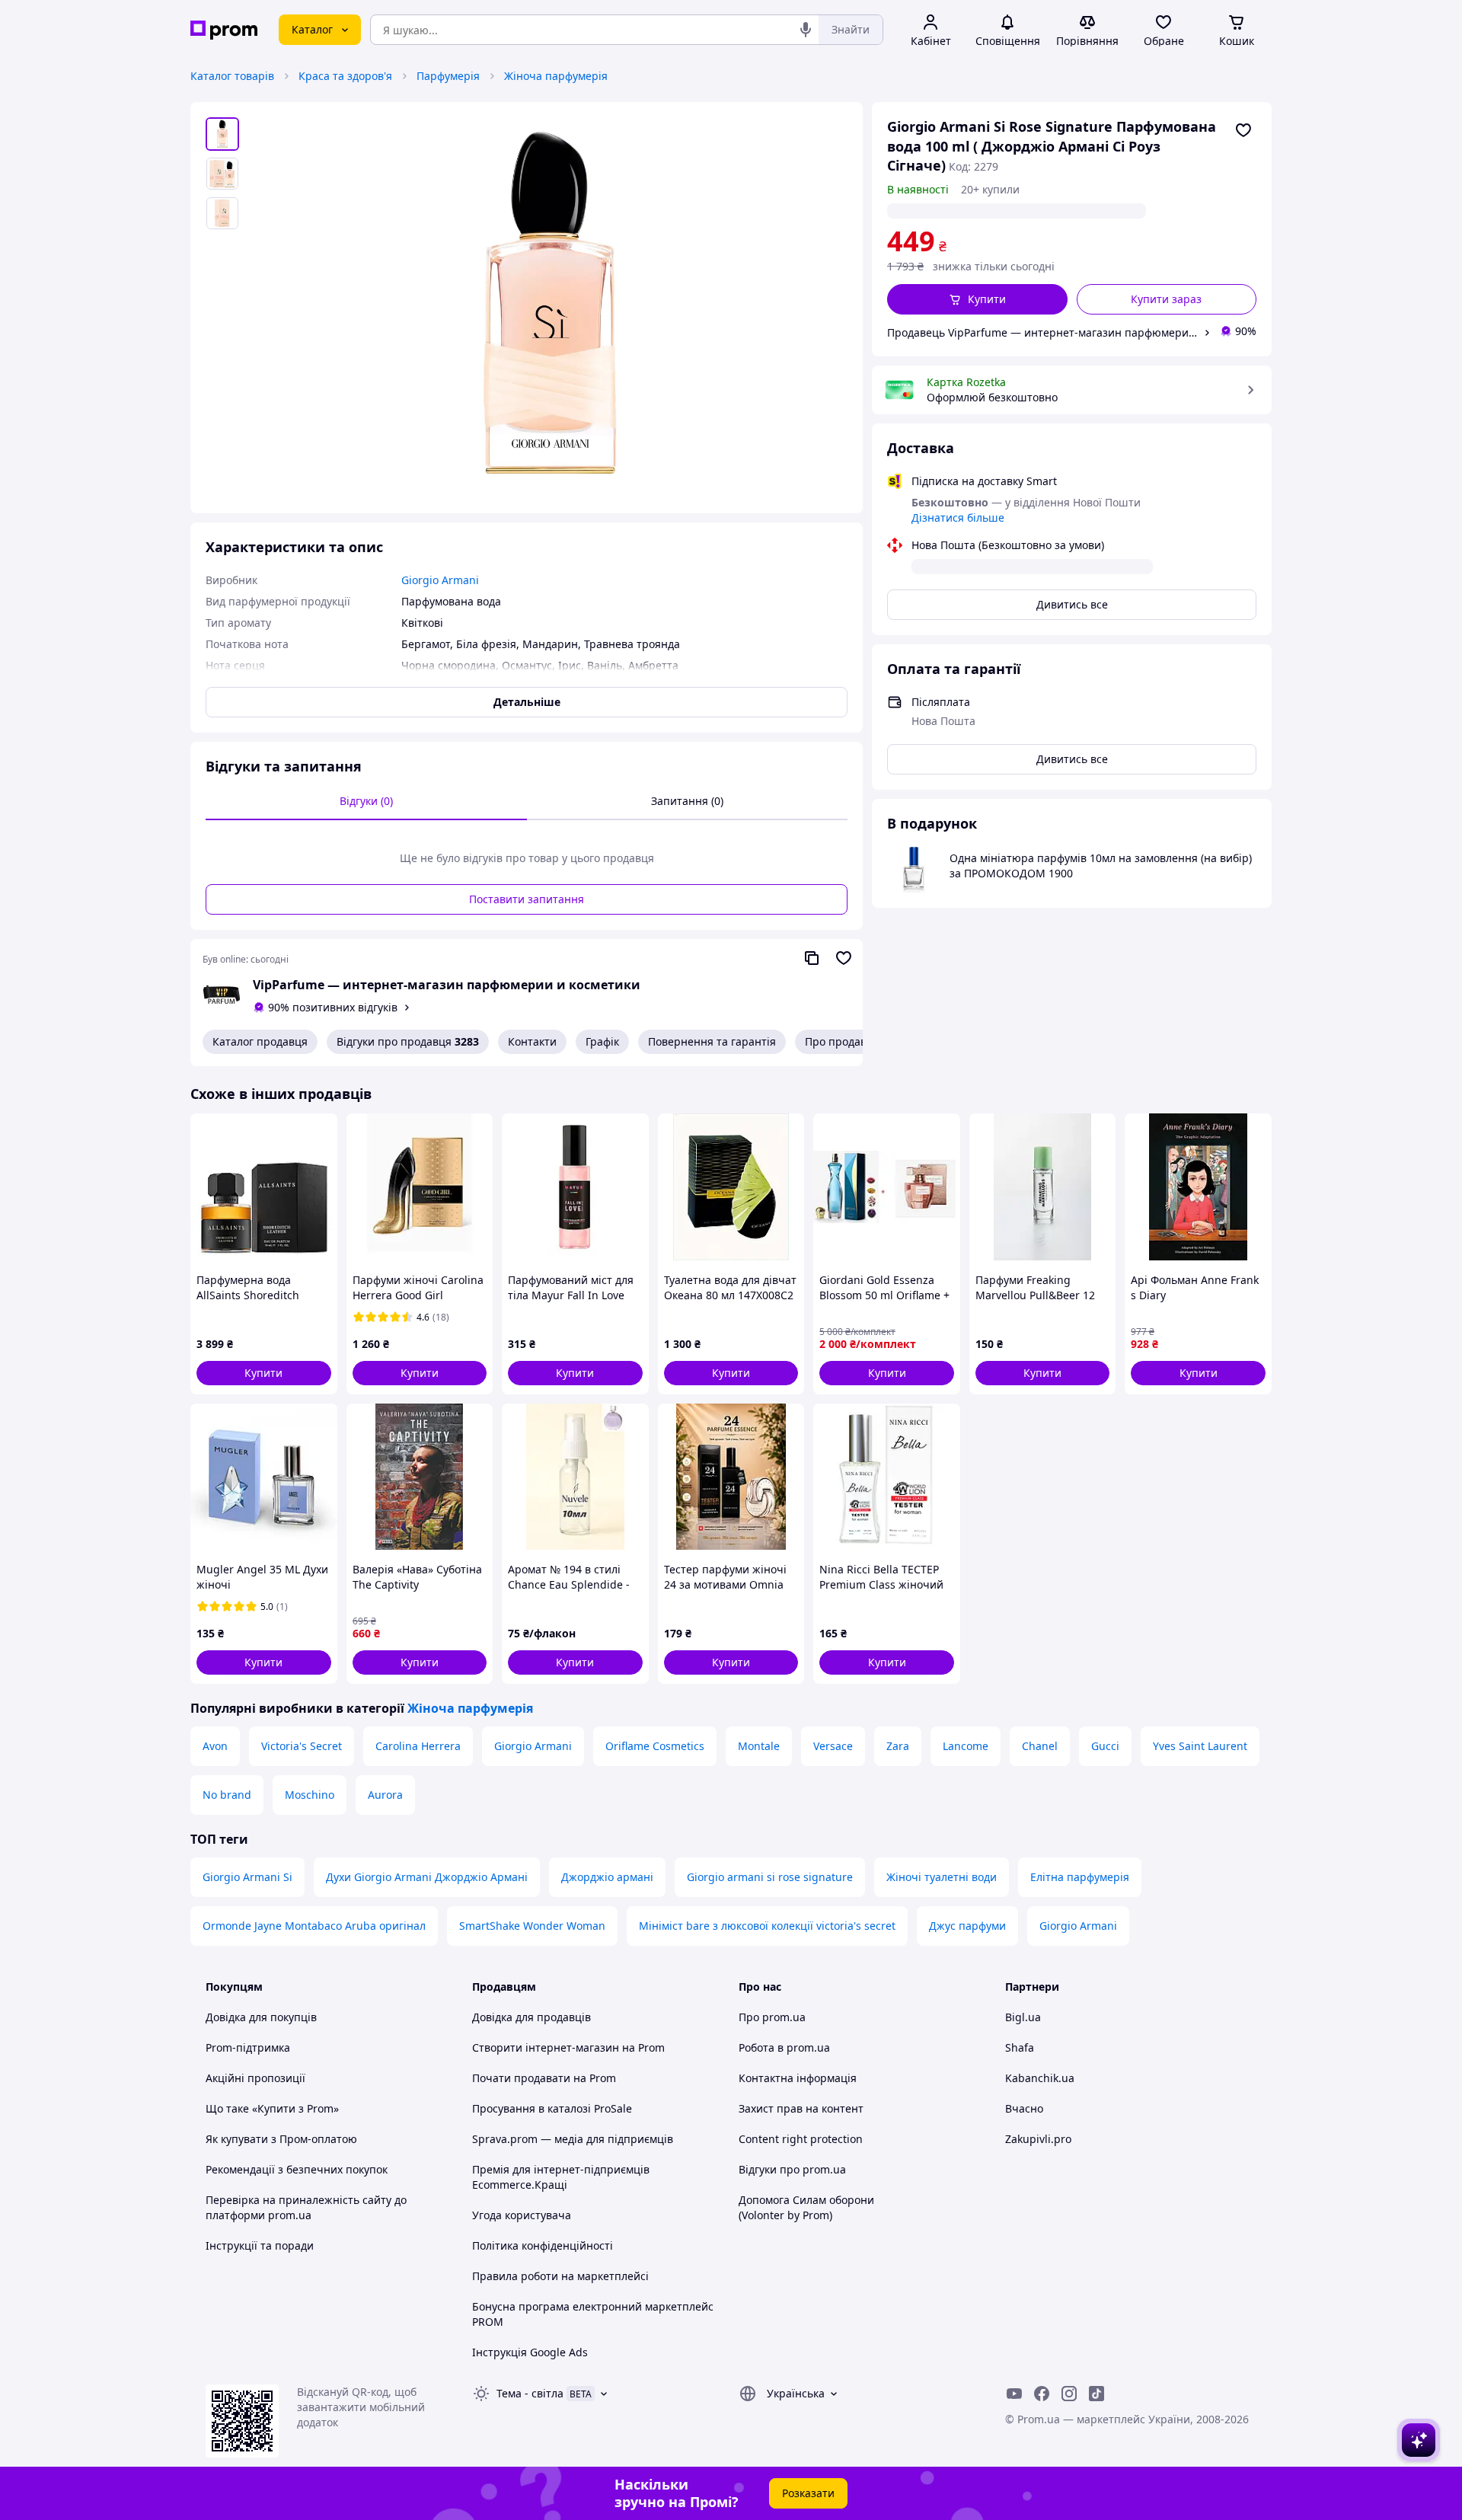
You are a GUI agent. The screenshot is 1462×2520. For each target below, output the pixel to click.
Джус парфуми (967, 1926)
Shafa (1020, 2047)
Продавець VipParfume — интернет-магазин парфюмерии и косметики (1042, 332)
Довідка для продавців (531, 2017)
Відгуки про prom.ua (792, 2169)
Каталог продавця (260, 1041)
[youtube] (1014, 2394)
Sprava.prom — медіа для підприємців (573, 2139)
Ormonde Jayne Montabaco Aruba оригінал (314, 1926)
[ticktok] (1096, 2394)
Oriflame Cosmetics (655, 1746)
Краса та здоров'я (345, 76)
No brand (227, 1795)
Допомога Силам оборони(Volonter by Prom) (806, 2207)
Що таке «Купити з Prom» (272, 2108)
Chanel (1040, 1746)
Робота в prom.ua (784, 2047)
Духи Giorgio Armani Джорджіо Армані (427, 1877)
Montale (759, 1746)
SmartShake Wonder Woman (532, 1926)
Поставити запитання (527, 899)
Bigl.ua (1023, 2017)
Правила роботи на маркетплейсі (560, 2276)
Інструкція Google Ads (530, 2352)
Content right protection (801, 2139)
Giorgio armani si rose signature (770, 1877)
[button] (977, 299)
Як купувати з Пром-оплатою (281, 2139)
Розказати (808, 2493)
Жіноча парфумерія (556, 76)
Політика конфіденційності (543, 2245)
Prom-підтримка (248, 2047)
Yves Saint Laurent (1200, 1746)
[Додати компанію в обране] (844, 958)
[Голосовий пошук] (806, 30)
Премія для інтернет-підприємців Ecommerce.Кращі (561, 2177)
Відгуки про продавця (408, 1041)
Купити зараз (1166, 299)
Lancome (966, 1746)
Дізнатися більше (958, 517)
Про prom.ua (772, 2017)
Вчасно (1024, 2108)
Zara (898, 1746)
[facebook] (1042, 2394)
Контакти (532, 1041)
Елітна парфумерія (1080, 1877)
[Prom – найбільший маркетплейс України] (224, 30)
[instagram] (1069, 2394)
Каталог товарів (232, 76)
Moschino (310, 1795)
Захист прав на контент (801, 2108)
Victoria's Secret (302, 1746)
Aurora (385, 1795)
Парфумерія (448, 76)
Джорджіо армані (607, 1877)
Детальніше (527, 702)
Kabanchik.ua (1040, 2078)
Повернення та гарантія (712, 1041)
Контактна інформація (798, 2078)
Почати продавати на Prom (544, 2078)
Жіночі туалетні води (942, 1877)
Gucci (1105, 1746)
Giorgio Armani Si (247, 1877)
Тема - (530, 2393)
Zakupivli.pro (1038, 2139)
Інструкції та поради (260, 2245)
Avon (215, 1746)
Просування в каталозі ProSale (552, 2108)
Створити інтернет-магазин (546, 2047)
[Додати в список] (1243, 130)
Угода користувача (522, 2215)
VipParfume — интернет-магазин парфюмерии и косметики (447, 985)
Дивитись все (1072, 604)
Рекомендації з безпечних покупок (297, 2169)
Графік (602, 1041)
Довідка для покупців (261, 2017)
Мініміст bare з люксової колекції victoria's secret (767, 1926)
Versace (833, 1746)
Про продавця (842, 1041)
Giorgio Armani (533, 1746)
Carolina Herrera (418, 1746)
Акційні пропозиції (255, 2078)
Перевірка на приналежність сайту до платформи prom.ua (306, 2207)
